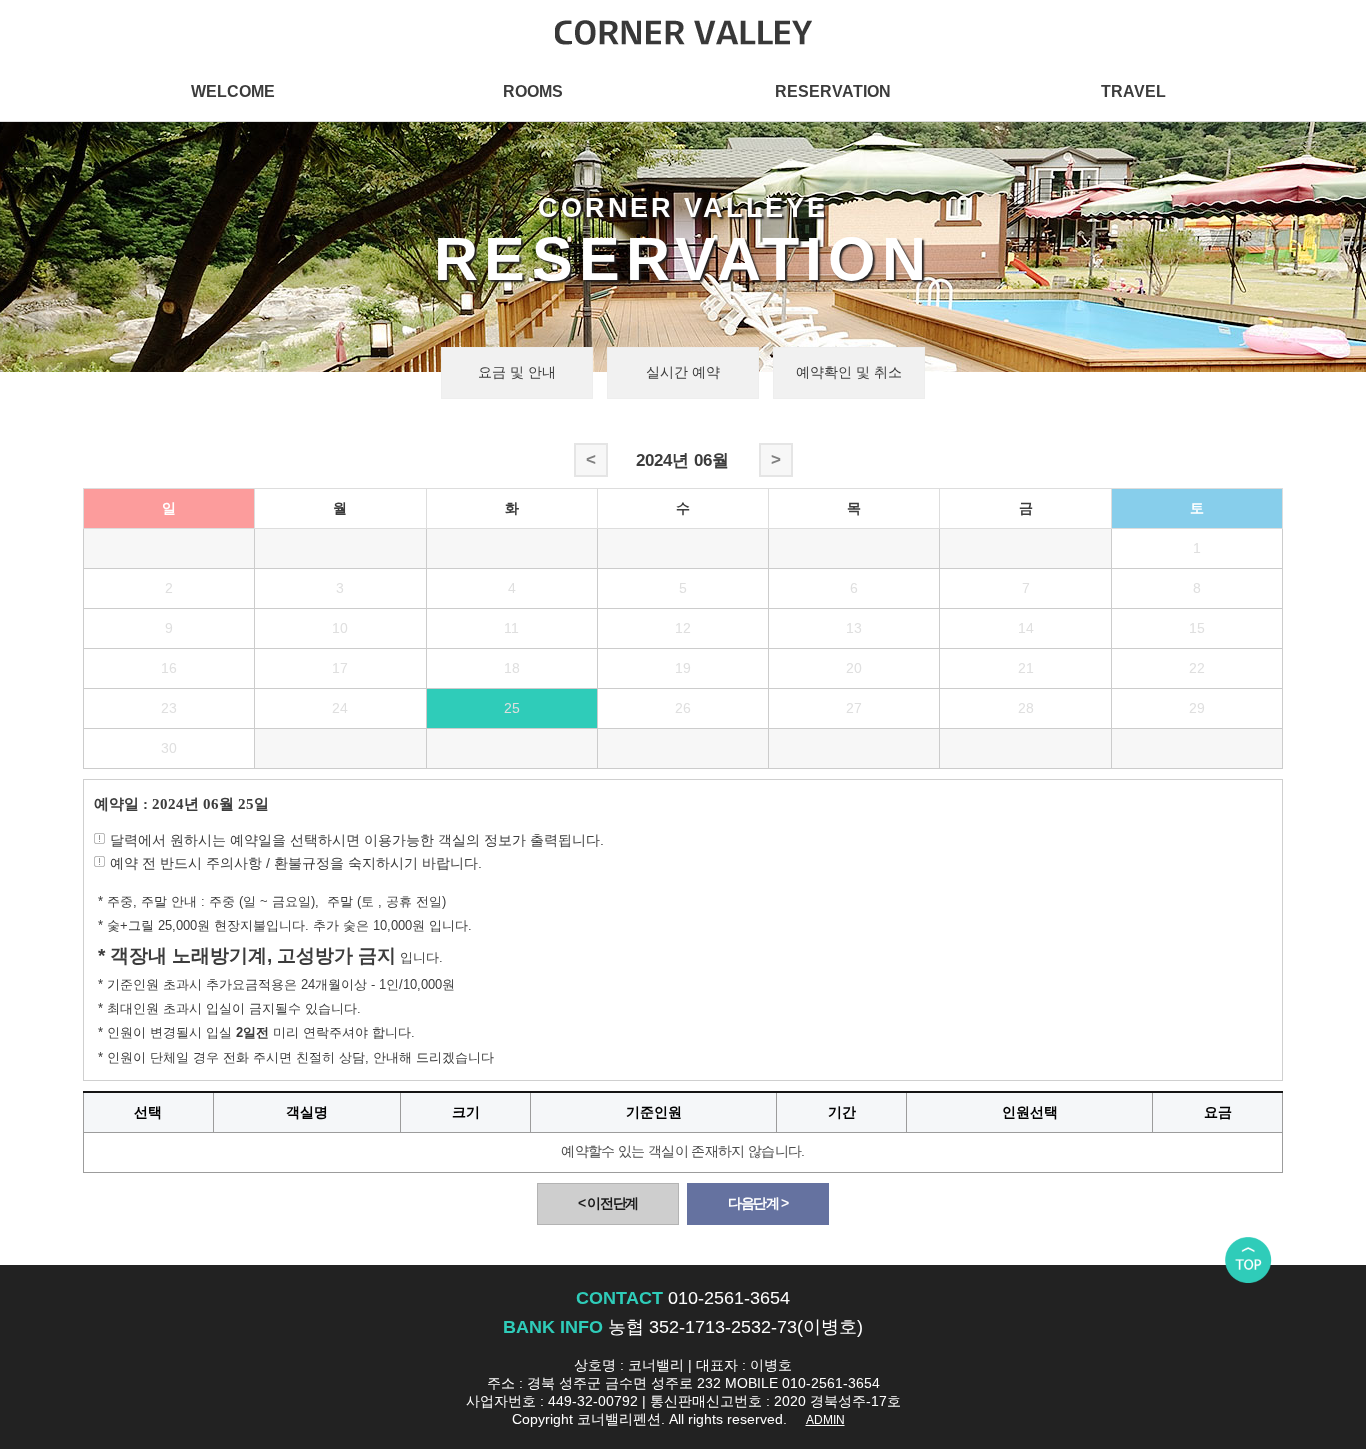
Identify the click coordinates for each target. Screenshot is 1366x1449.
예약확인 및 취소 (849, 372)
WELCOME (233, 91)
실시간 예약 (683, 372)
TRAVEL (1133, 91)
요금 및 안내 (517, 372)
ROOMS (533, 91)
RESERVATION (833, 91)
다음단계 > (758, 1203)
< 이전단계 (608, 1203)
